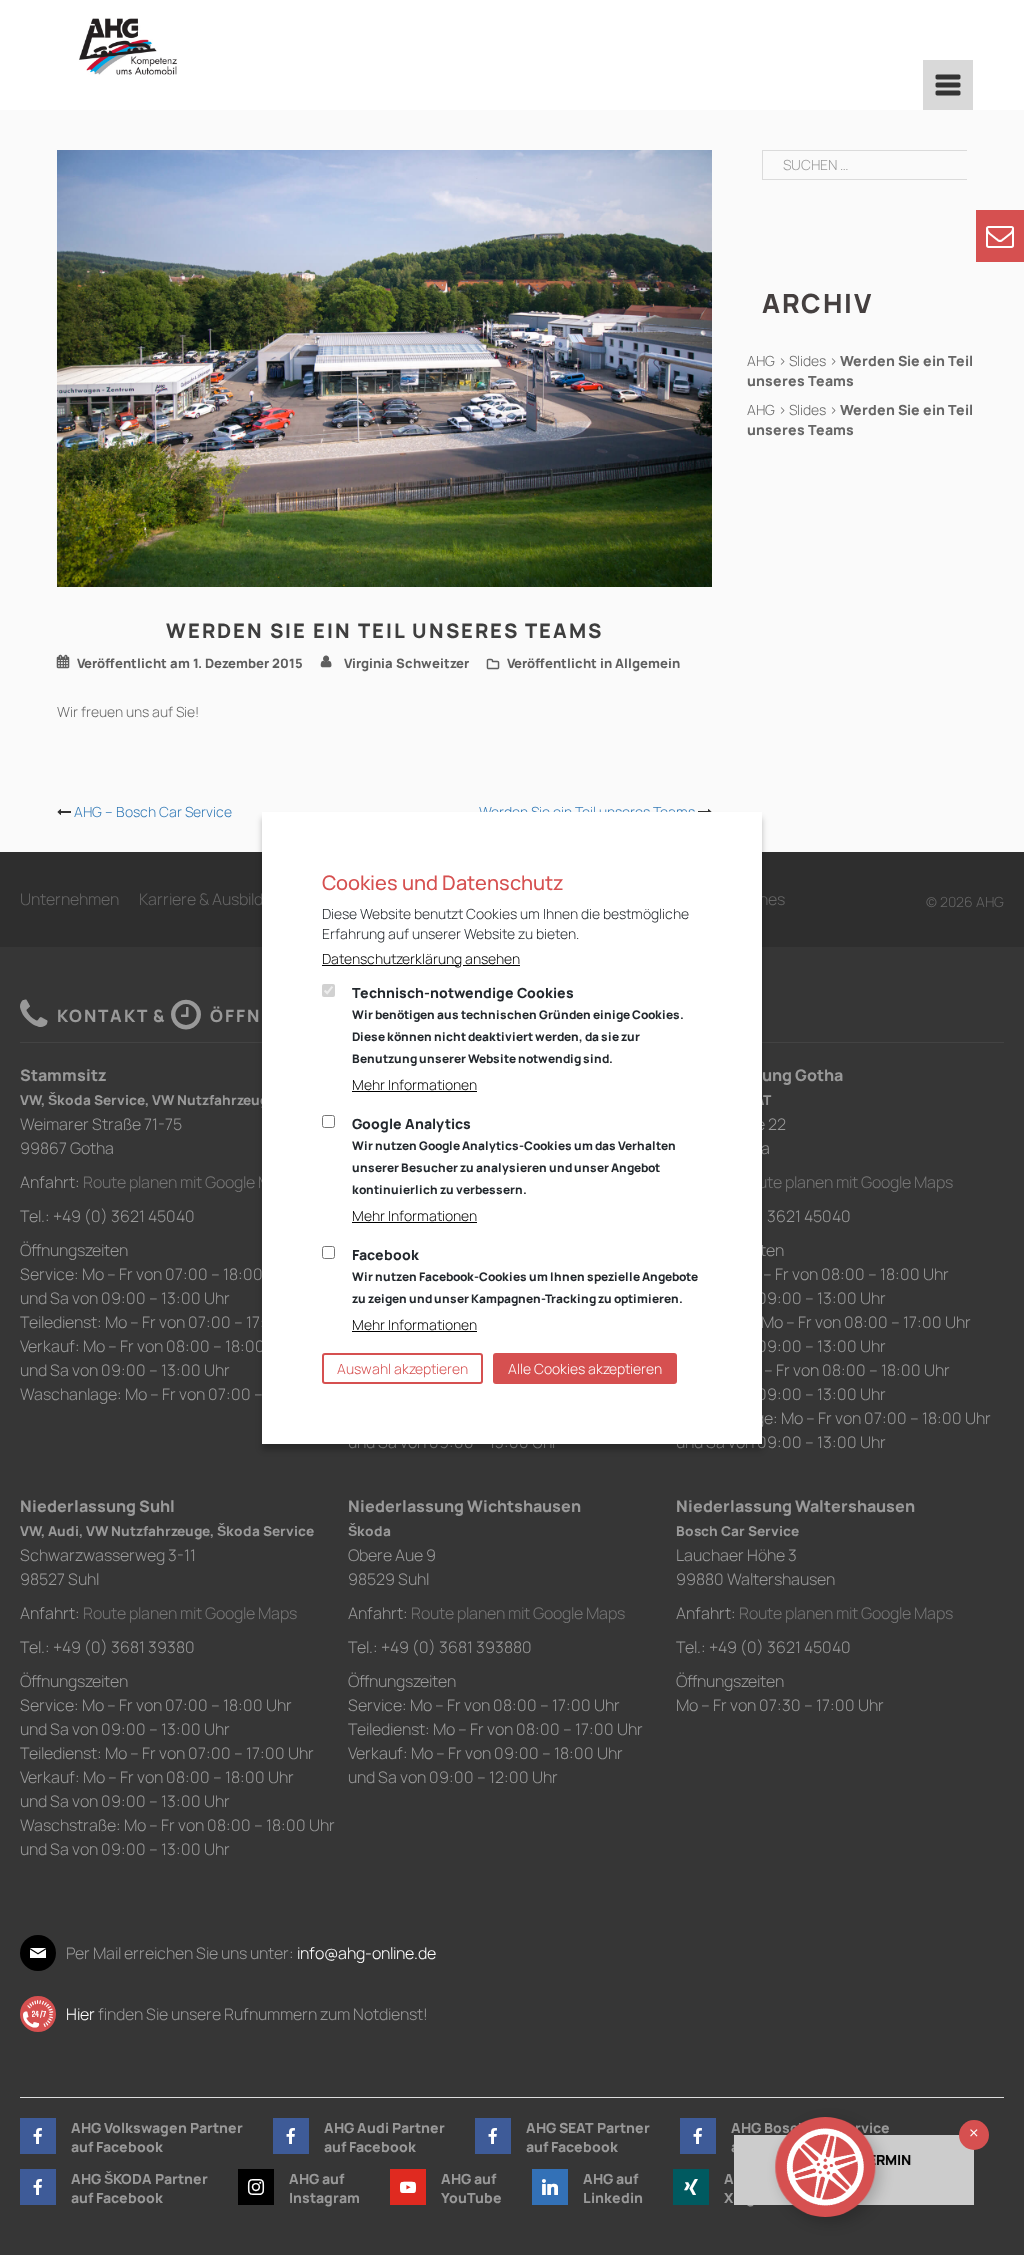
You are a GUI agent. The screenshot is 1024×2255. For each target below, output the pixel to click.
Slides (807, 360)
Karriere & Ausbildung (214, 899)
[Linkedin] (550, 2187)
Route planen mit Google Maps (190, 1182)
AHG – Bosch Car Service (153, 811)
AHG (761, 360)
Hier (80, 2014)
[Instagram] (256, 2187)
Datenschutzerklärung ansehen (421, 958)
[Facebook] (38, 2136)
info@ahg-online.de (366, 1953)
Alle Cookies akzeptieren (585, 1368)
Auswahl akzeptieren (402, 1368)
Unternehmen (69, 899)
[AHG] (128, 46)
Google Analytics (514, 1156)
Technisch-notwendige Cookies (518, 1025)
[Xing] (691, 2187)
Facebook (525, 1276)
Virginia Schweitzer (406, 663)
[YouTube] (408, 2187)
